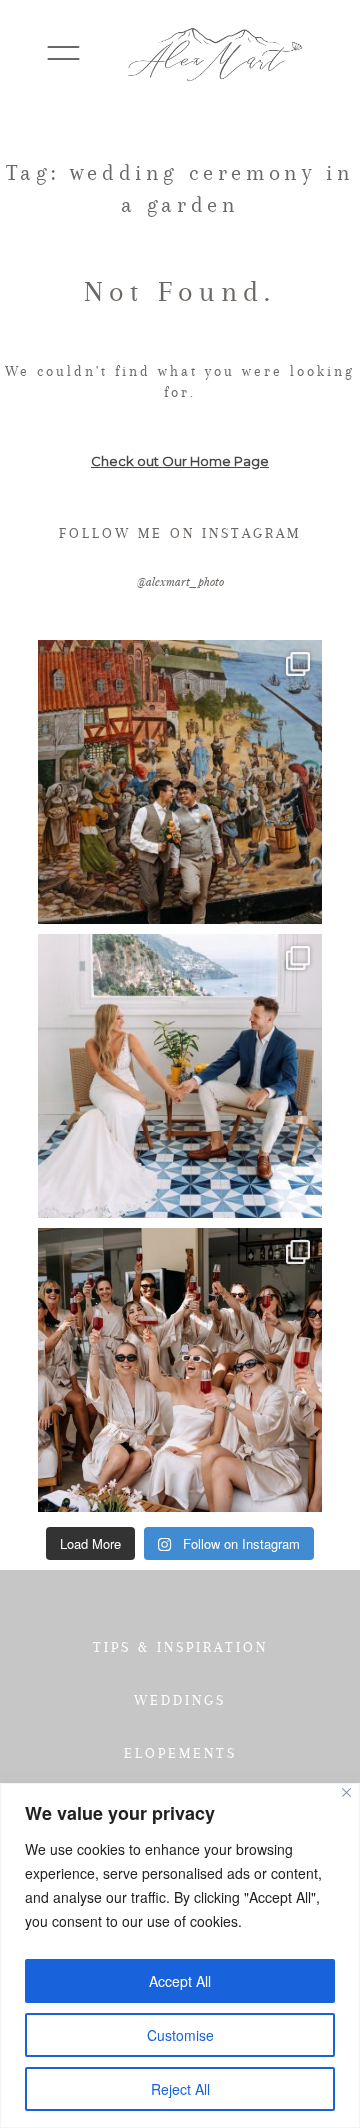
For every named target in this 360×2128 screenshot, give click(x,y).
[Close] (346, 1792)
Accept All (180, 1981)
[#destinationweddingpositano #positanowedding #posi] (180, 1076)
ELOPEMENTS (180, 1753)
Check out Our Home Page (180, 461)
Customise (180, 2035)
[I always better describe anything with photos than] (180, 1370)
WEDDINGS (180, 1700)
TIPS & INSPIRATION (180, 1647)
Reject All (180, 2089)
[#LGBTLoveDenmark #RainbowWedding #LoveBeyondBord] (180, 782)
